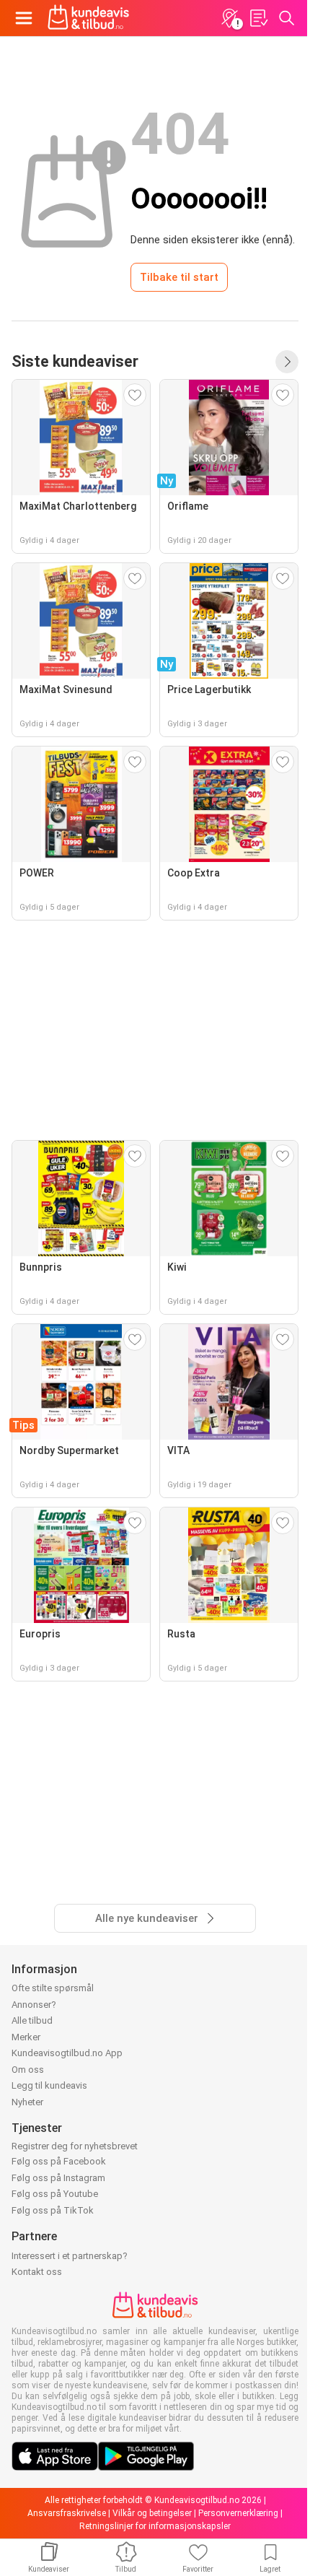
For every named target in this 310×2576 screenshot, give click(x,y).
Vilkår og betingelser (152, 2513)
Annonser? (34, 2005)
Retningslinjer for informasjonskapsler (155, 2526)
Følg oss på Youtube (55, 2194)
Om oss (28, 2070)
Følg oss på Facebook (59, 2161)
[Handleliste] (258, 18)
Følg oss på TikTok (53, 2210)
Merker (26, 2037)
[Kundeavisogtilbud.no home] (88, 18)
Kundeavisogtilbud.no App (67, 2053)
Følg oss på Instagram (58, 2178)
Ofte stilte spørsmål (53, 1988)
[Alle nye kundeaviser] (287, 362)
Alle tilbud (32, 2020)
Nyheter (27, 2102)
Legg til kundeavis (49, 2085)
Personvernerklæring (238, 2513)
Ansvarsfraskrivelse (67, 2513)
